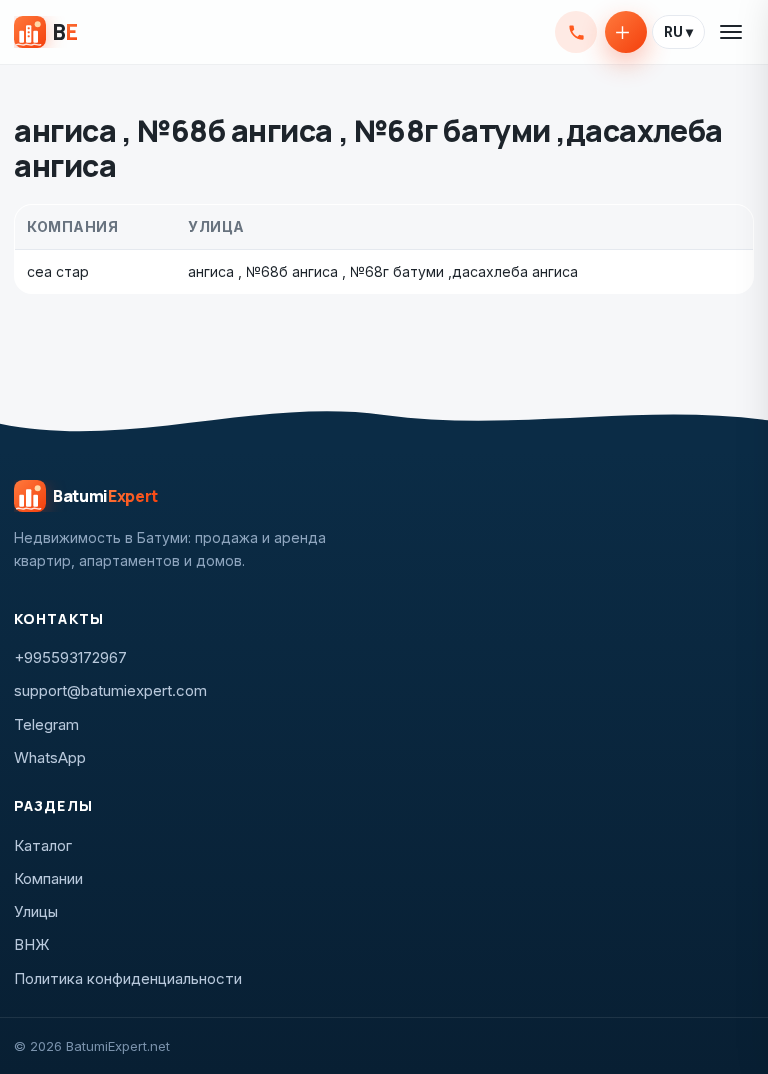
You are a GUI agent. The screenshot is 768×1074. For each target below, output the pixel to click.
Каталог (43, 845)
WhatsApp (50, 757)
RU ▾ (678, 32)
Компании (48, 878)
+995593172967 (576, 32)
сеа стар (58, 271)
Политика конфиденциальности (128, 978)
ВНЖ (32, 944)
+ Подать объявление (626, 32)
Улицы (36, 911)
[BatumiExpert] (45, 32)
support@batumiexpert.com (110, 690)
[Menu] (732, 32)
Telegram (46, 724)
